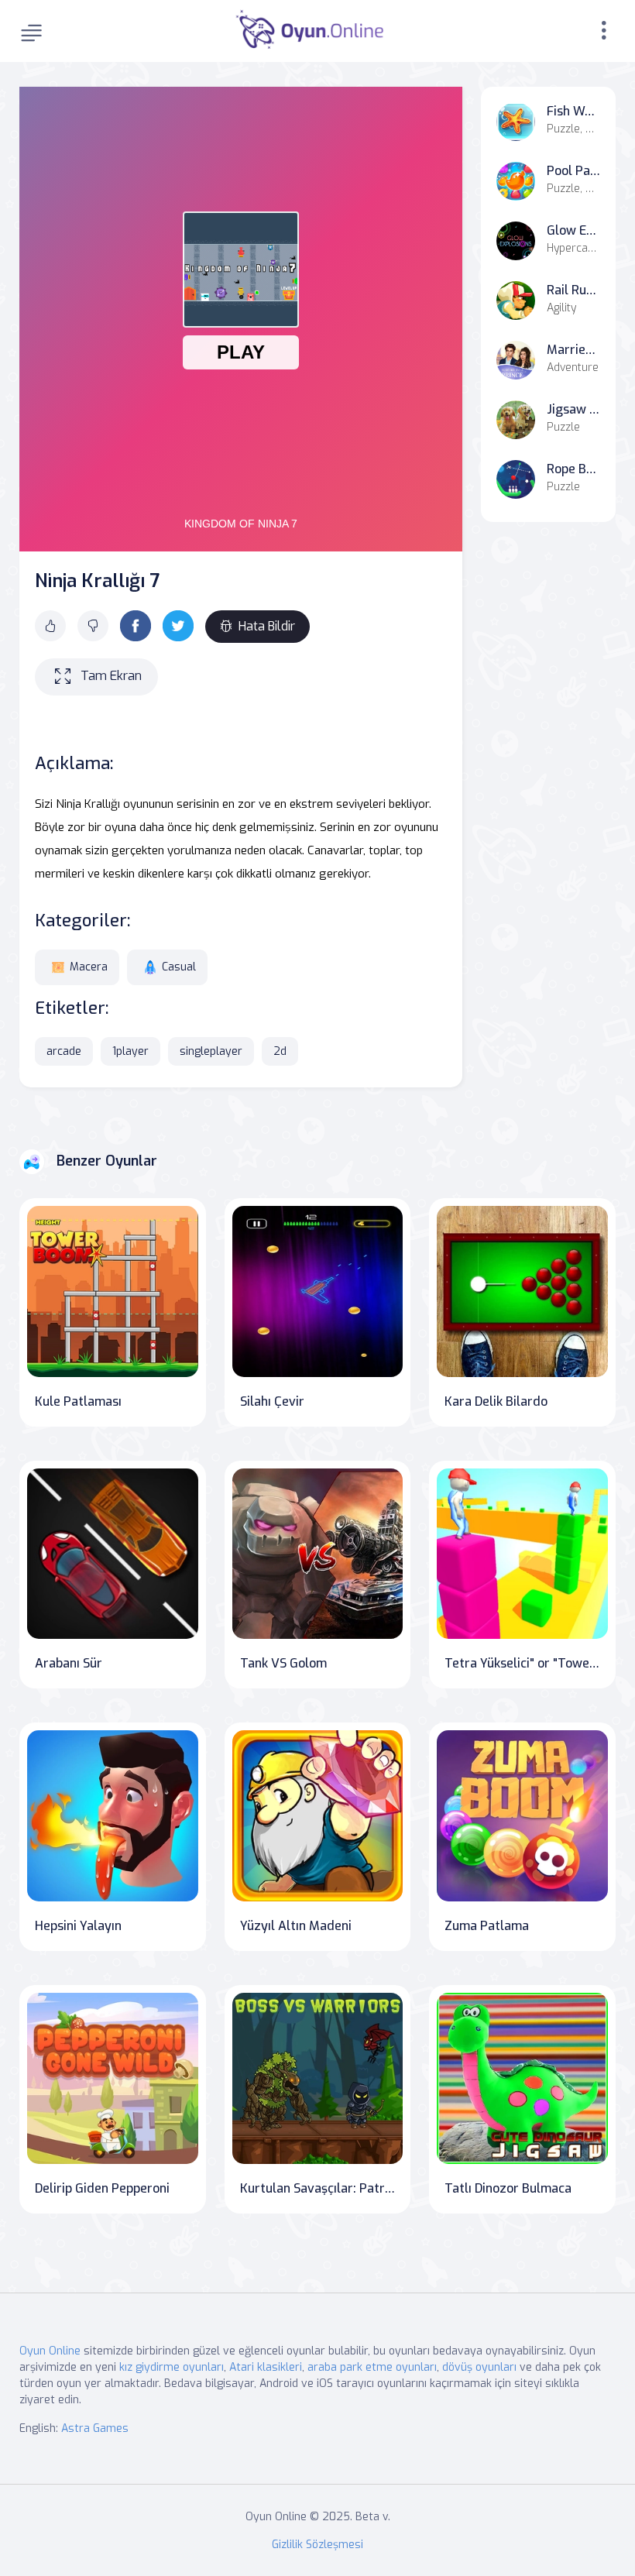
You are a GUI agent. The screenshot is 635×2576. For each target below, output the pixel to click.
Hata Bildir (267, 626)
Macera (89, 967)
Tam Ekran (111, 676)
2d (280, 1051)
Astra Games (95, 2428)
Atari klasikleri (266, 2367)
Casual (179, 967)
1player (130, 1051)
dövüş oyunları (479, 2367)
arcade (64, 1051)
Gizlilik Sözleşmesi (317, 2545)
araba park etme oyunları (372, 2367)
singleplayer (211, 1051)
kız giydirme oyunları (172, 2367)
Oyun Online (50, 2351)
